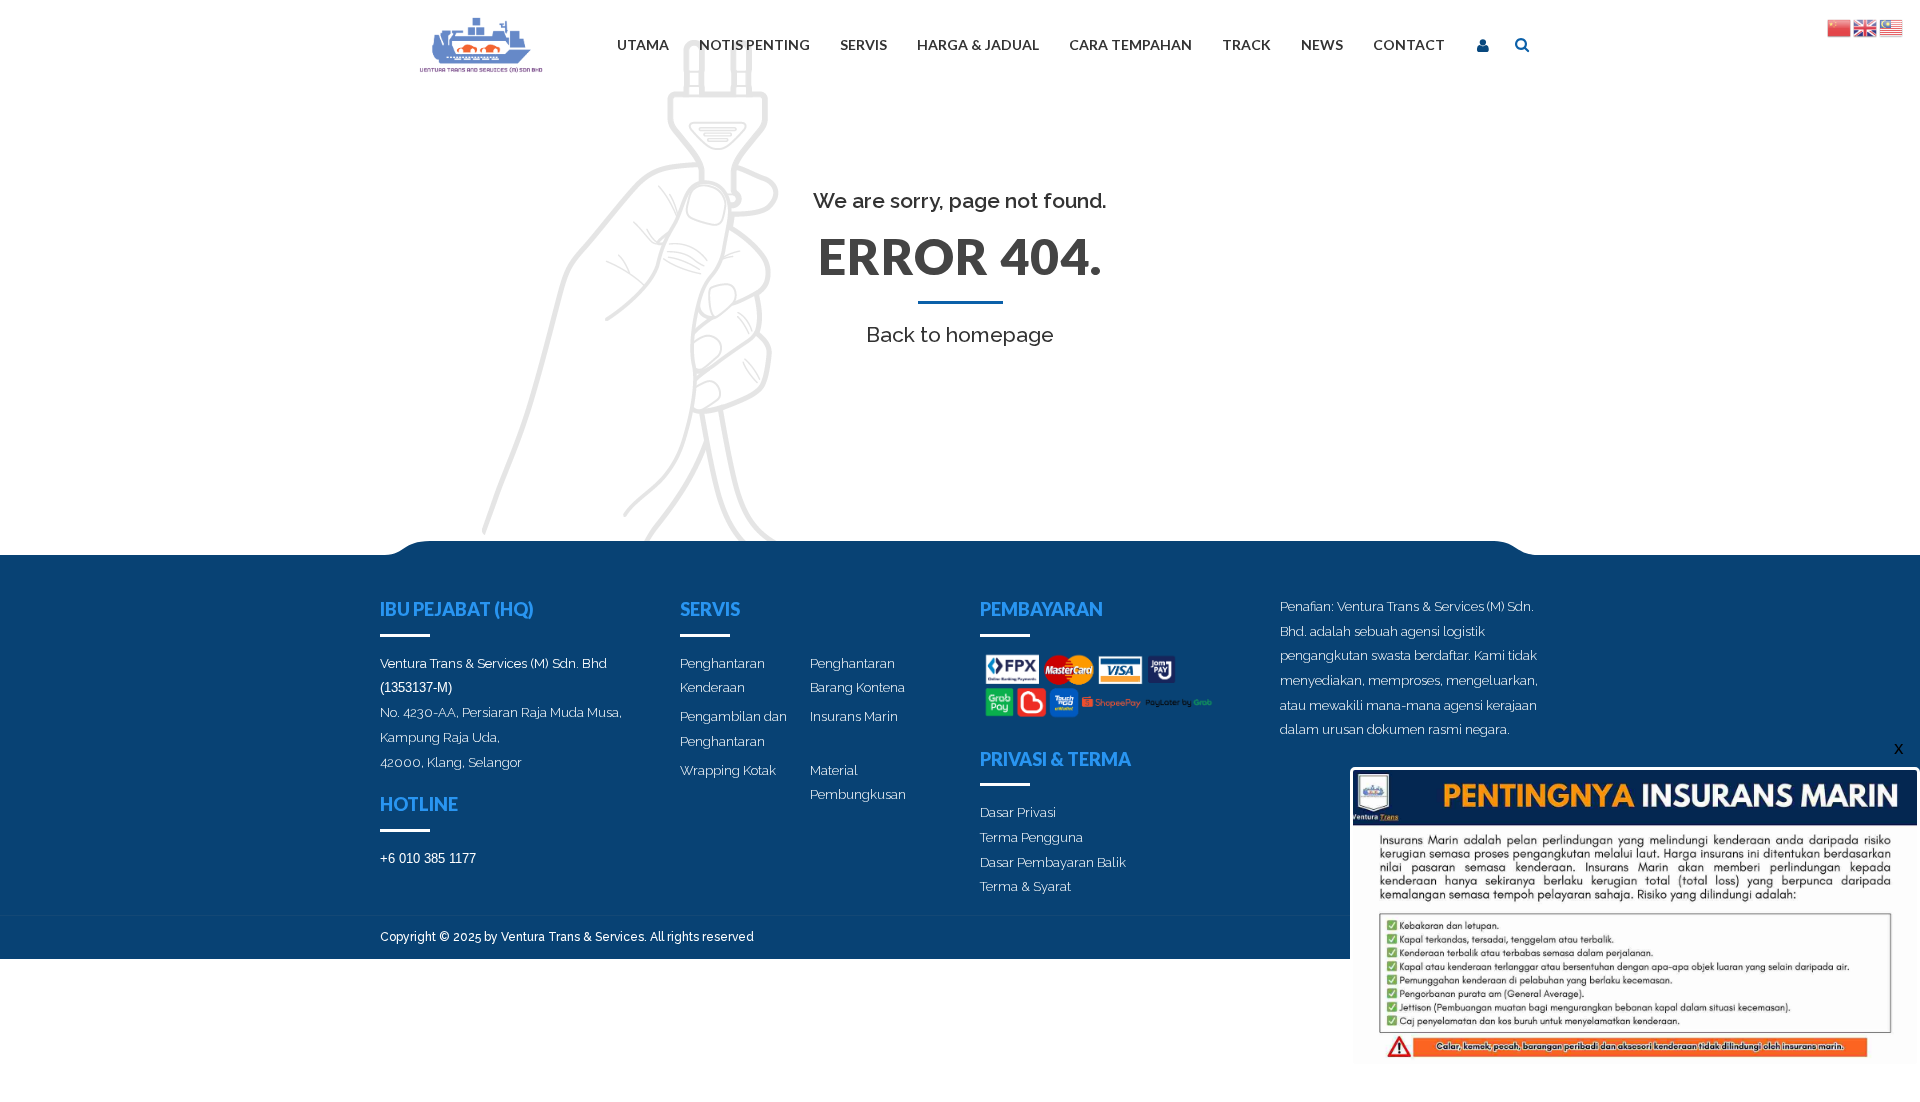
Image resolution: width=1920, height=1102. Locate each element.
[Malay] (1892, 26)
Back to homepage (960, 334)
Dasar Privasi (1018, 812)
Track (1246, 44)
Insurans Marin (854, 716)
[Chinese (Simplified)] (1840, 26)
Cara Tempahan (1130, 44)
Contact (1409, 44)
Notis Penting (754, 44)
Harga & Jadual (978, 44)
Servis (863, 44)
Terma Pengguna (1031, 837)
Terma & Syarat (1025, 886)
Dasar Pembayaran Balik (1053, 862)
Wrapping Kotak (728, 770)
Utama (643, 44)
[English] (1866, 26)
